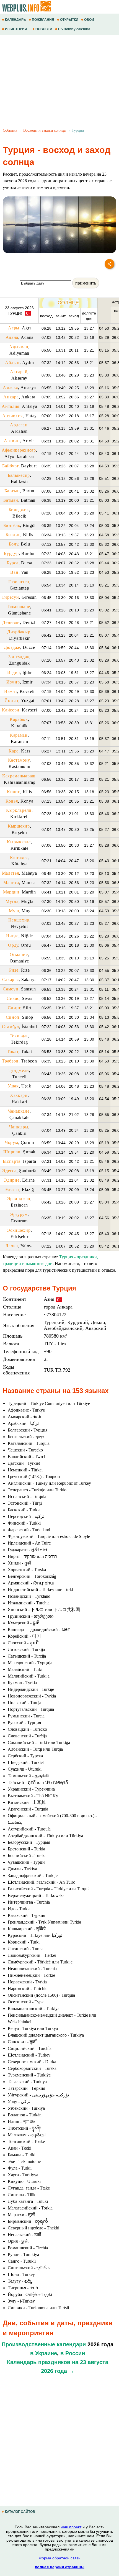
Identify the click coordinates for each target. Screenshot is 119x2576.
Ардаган (19, 425)
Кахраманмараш (19, 776)
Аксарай (19, 372)
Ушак (13, 1086)
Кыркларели (19, 810)
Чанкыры (19, 1127)
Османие (19, 955)
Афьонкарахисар (19, 450)
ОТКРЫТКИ (69, 20)
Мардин (11, 892)
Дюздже (12, 647)
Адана (12, 337)
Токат (13, 1052)
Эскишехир (19, 1230)
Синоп (13, 1017)
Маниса (11, 883)
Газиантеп (19, 582)
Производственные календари (44, 2344)
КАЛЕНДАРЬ (15, 20)
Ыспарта (12, 1161)
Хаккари (19, 1095)
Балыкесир (19, 475)
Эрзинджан (19, 1199)
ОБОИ (89, 20)
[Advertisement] (59, 82)
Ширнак (12, 1152)
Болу (14, 544)
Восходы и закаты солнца (44, 130)
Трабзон (10, 1061)
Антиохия (13, 416)
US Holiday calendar (74, 29)
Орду (13, 945)
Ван (14, 572)
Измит (11, 691)
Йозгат (11, 701)
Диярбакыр (19, 632)
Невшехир (19, 920)
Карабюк (19, 719)
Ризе (14, 970)
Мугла (12, 901)
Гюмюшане (19, 607)
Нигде (12, 936)
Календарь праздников (39, 2362)
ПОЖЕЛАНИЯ (43, 20)
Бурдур (11, 553)
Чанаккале (19, 1111)
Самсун (11, 989)
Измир (13, 682)
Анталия (11, 406)
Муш (14, 911)
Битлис (13, 535)
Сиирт (14, 1008)
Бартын (12, 491)
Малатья (11, 873)
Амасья (10, 387)
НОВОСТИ (44, 29)
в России (73, 2353)
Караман (19, 735)
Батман (11, 500)
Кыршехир (19, 826)
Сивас (13, 998)
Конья (12, 801)
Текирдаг (19, 1036)
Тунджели (19, 1070)
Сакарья (11, 980)
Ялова (12, 1246)
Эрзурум (19, 1214)
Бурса (13, 563)
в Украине (44, 2353)
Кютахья (19, 858)
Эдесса (9, 1171)
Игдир (14, 673)
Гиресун (11, 597)
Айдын (12, 363)
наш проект (71, 2527)
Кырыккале (19, 842)
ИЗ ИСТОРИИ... (17, 29)
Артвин (12, 441)
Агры (14, 328)
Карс (14, 751)
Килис (14, 792)
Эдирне (12, 1180)
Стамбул (11, 1027)
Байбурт (10, 466)
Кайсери (11, 710)
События (10, 130)
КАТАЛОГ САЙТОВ (20, 2512)
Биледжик (19, 510)
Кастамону (19, 760)
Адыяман (19, 347)
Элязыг (12, 1190)
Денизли (11, 622)
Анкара (11, 397)
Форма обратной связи (60, 2558)
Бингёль (12, 525)
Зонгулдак (19, 657)
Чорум (12, 1142)
